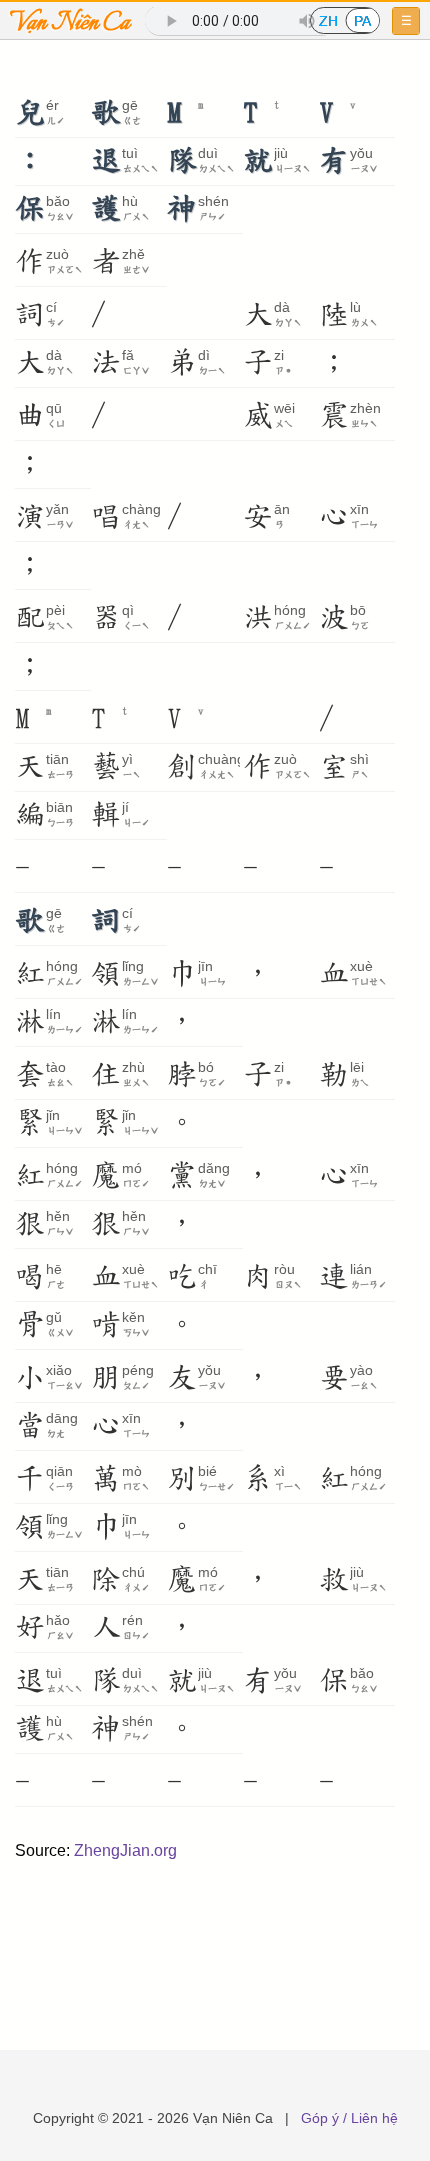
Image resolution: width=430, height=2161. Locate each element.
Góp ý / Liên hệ (349, 2118)
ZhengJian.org (125, 1850)
